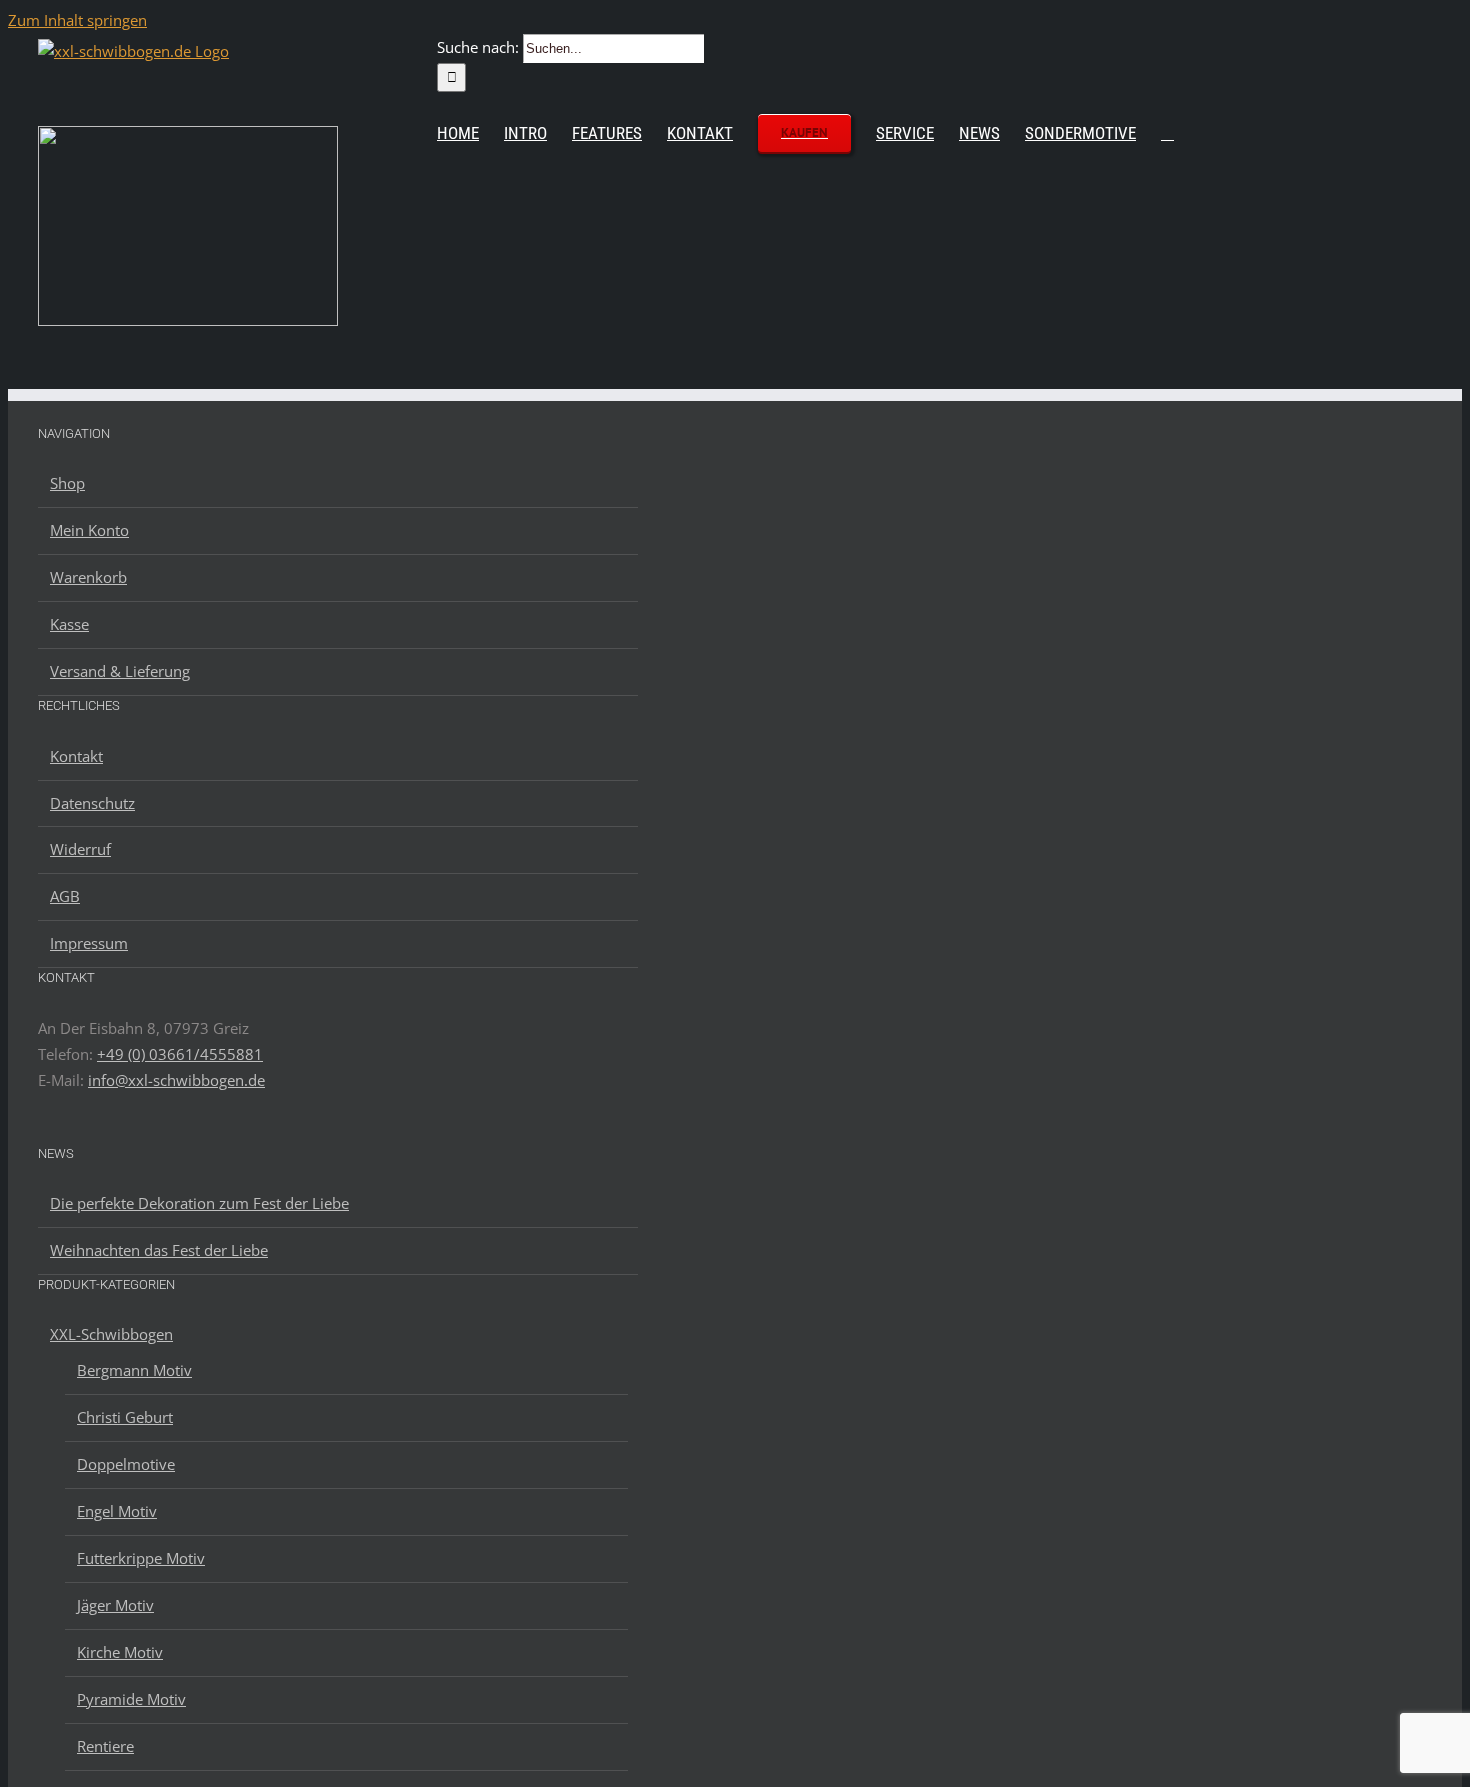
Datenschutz (92, 803)
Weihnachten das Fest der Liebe (159, 1250)
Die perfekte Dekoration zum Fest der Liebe (199, 1203)
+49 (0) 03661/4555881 (180, 1054)
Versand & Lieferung (120, 671)
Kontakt (76, 756)
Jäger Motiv (115, 1605)
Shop (67, 483)
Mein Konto (89, 530)
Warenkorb (88, 577)
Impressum (89, 943)
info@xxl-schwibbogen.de (176, 1080)
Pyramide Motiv (131, 1699)
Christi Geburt (125, 1417)
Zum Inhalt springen (77, 20)
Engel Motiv (117, 1511)
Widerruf (80, 849)
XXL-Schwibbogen (111, 1334)
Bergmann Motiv (134, 1370)
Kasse (69, 624)
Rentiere (105, 1746)
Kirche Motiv (120, 1652)
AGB (65, 896)
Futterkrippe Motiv (141, 1558)
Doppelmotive (126, 1464)
